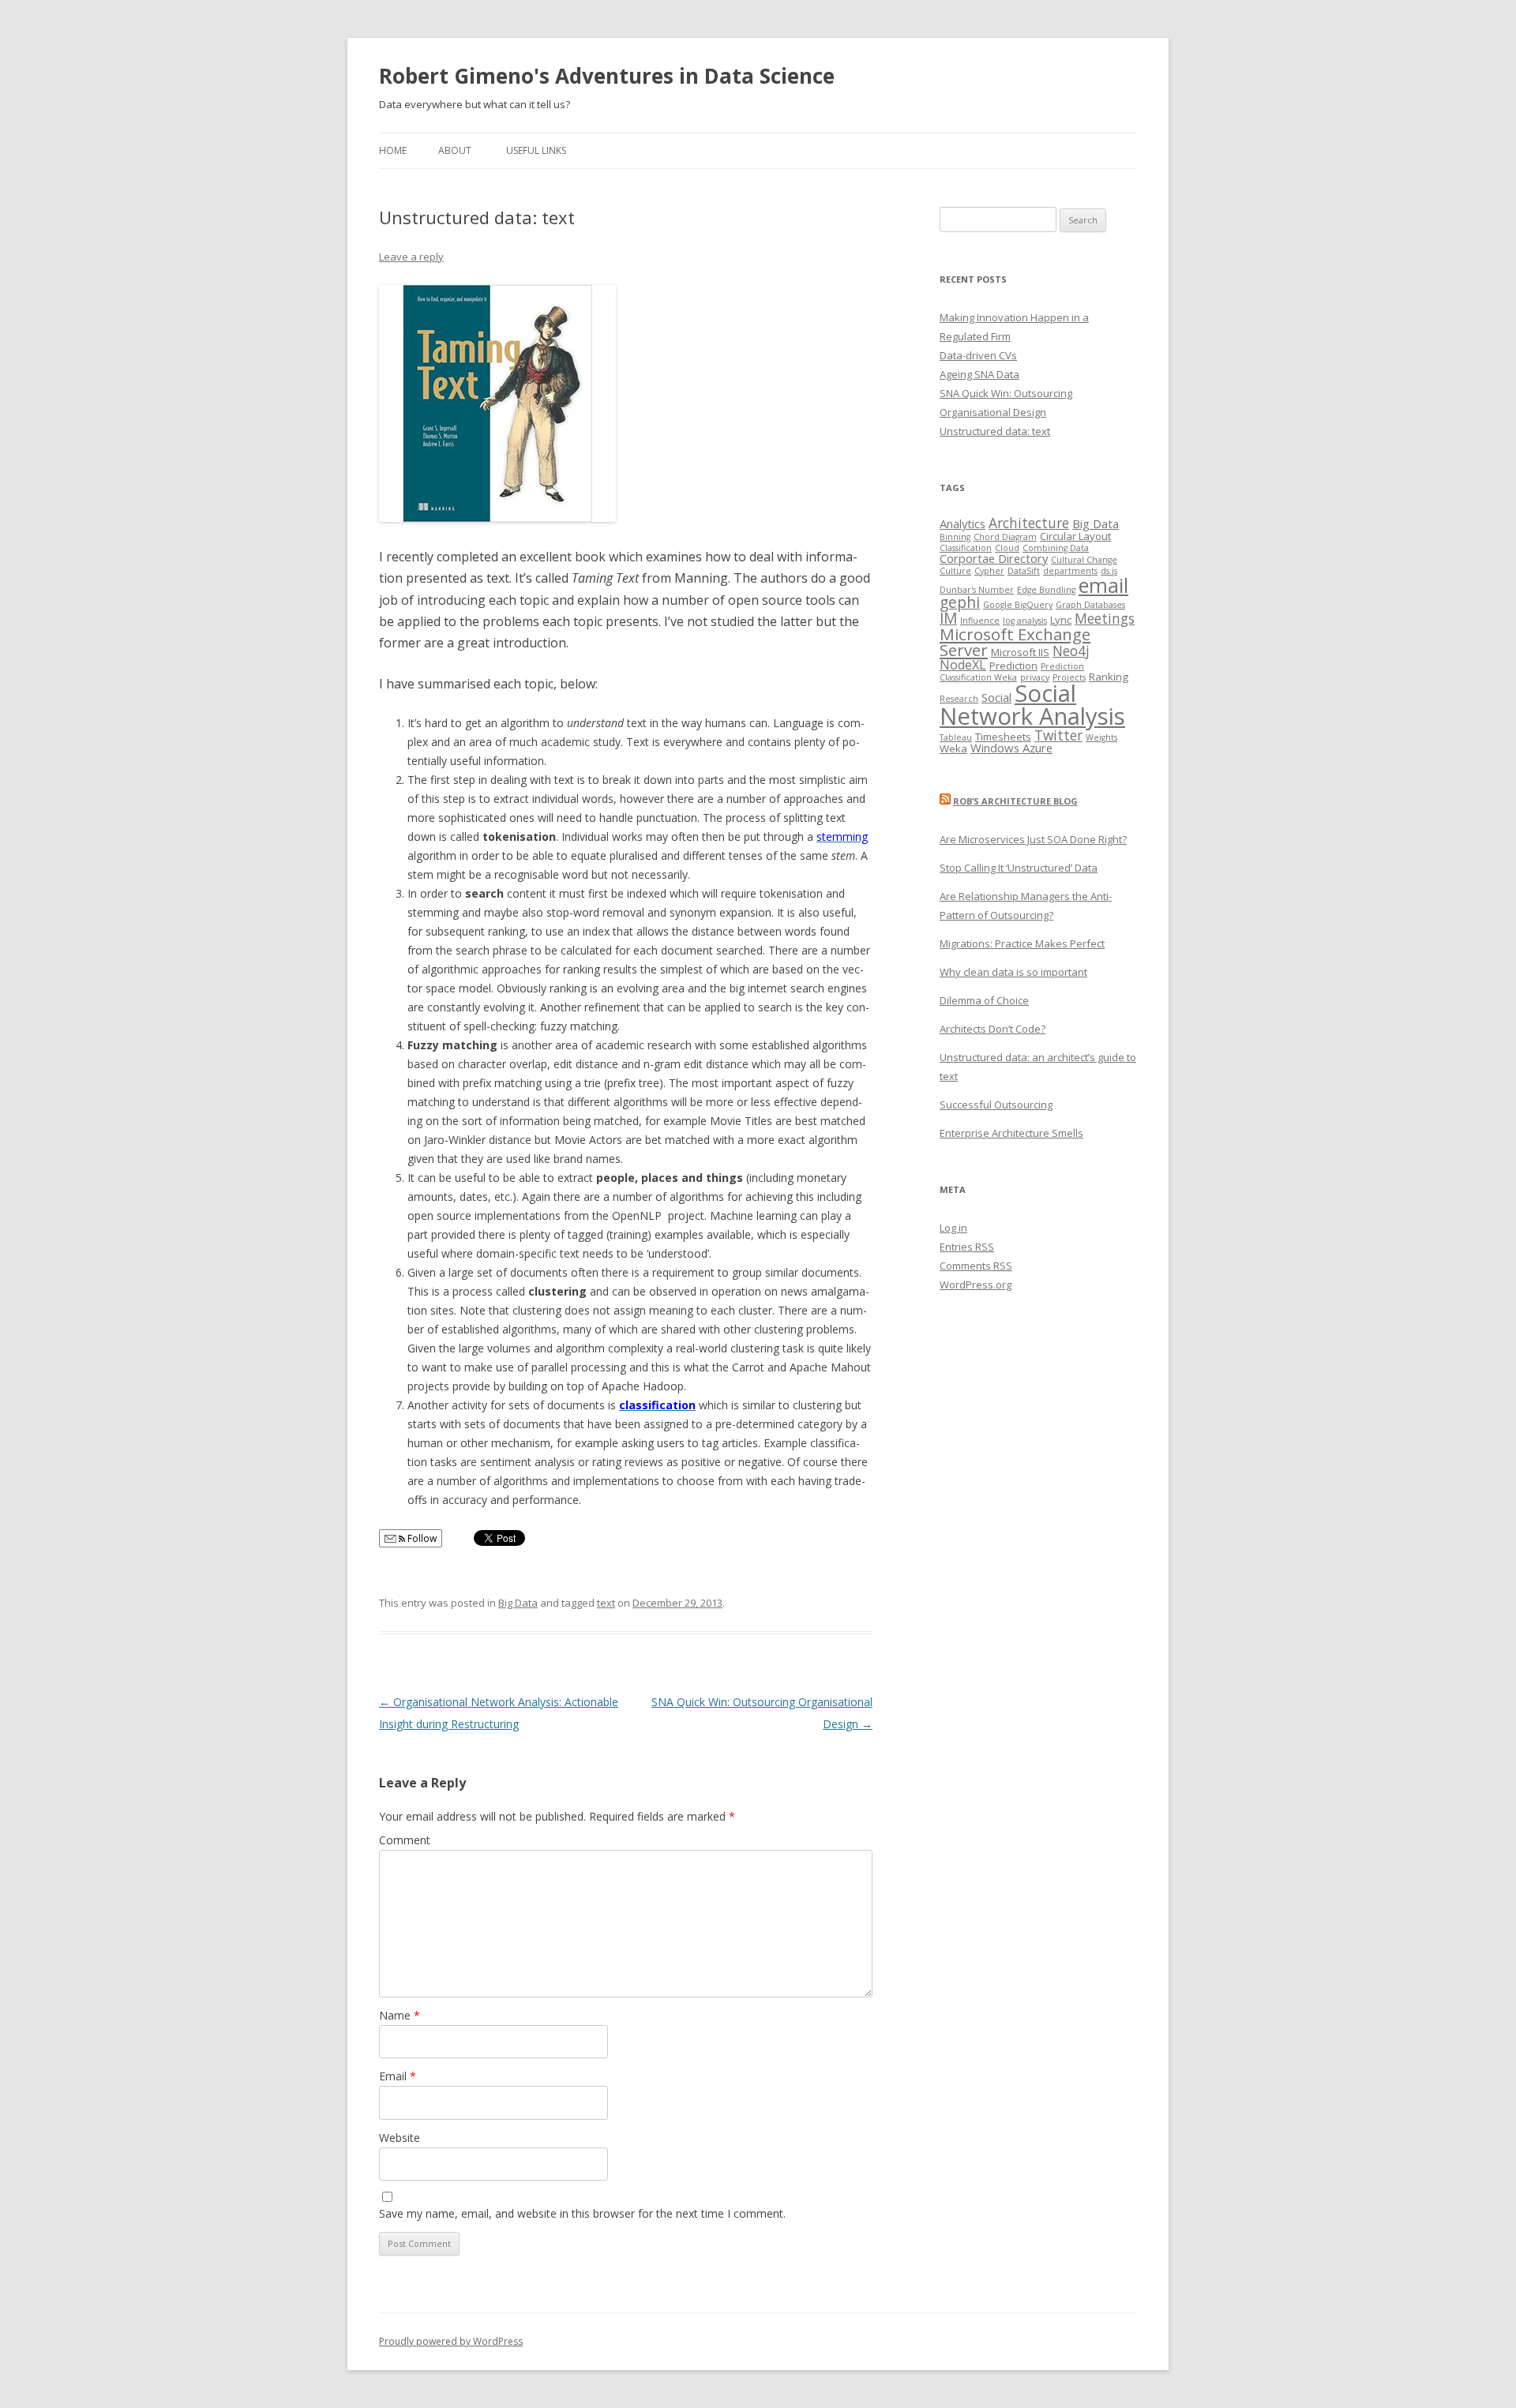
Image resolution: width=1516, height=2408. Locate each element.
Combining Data (1056, 548)
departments (1070, 571)
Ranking (1109, 677)
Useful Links (536, 150)
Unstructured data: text (995, 431)
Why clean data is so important (1013, 972)
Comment (405, 1840)
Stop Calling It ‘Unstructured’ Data (1019, 868)
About (455, 150)
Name (400, 2015)
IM (948, 618)
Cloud (1007, 548)
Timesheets (1003, 737)
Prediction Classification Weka (1012, 672)
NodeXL (963, 665)
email (1103, 585)
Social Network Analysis (1032, 705)
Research (959, 699)
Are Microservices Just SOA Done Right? (1033, 839)
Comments (976, 1266)
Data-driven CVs (978, 355)
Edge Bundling (1046, 590)
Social (996, 697)
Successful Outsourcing (996, 1105)
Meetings (1105, 618)
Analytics (963, 523)
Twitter (1058, 735)
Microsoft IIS (1020, 652)
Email (398, 2076)
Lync (1061, 620)
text (606, 1603)
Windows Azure (1011, 748)
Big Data (518, 1603)
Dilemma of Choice (984, 1000)
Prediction (1013, 666)
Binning (955, 537)
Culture (955, 571)
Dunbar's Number (977, 590)
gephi (960, 602)
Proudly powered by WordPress (451, 2341)
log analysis (1025, 621)
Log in (953, 1228)
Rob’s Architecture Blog (1015, 801)
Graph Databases (1090, 605)
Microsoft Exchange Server (1015, 642)
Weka (953, 748)
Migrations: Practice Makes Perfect (1022, 943)
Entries (967, 1247)
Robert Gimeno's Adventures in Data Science (607, 76)
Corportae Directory (994, 558)
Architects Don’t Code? (993, 1029)
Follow (421, 1538)
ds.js (1109, 571)
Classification (966, 548)
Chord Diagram (1005, 537)
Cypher (989, 571)
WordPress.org (976, 1285)
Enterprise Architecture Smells (1011, 1133)
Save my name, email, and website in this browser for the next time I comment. (582, 2213)
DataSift (1024, 571)
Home (393, 150)
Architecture (1029, 523)
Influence (980, 621)
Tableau (956, 737)
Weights (1101, 737)
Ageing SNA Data (979, 374)
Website (400, 2138)
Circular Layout (1075, 536)
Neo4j (1071, 651)
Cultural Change (1084, 560)
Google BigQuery (1018, 605)
